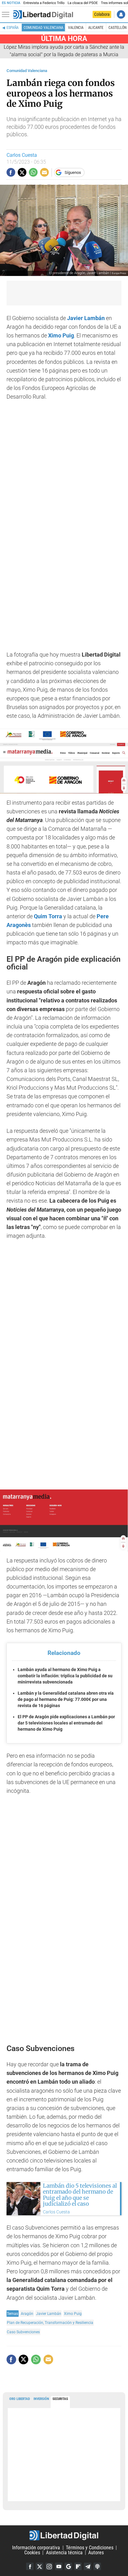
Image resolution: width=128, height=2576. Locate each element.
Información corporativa (36, 2548)
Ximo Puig (73, 2314)
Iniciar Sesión (121, 14)
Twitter (39, 2566)
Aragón (27, 2314)
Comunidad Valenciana (43, 28)
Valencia (76, 28)
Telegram (88, 2566)
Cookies (32, 2553)
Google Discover (68, 2566)
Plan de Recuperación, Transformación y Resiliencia (50, 2323)
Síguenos (73, 172)
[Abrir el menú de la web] (7, 15)
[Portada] (43, 15)
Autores (96, 2553)
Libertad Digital (64, 2535)
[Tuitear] (22, 172)
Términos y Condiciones (90, 2548)
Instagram (49, 2566)
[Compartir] (11, 172)
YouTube (59, 2566)
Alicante (96, 28)
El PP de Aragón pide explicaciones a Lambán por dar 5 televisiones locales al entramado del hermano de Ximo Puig (66, 1723)
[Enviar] (33, 172)
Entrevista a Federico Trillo (44, 3)
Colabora (102, 14)
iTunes (97, 2566)
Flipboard (78, 2566)
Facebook (30, 2566)
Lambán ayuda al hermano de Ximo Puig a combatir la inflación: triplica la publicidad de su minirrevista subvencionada (65, 1676)
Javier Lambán (49, 2314)
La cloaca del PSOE (83, 3)
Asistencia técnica (64, 2553)
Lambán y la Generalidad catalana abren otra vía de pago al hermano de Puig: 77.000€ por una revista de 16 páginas (66, 1699)
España (13, 28)
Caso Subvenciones (23, 2332)
